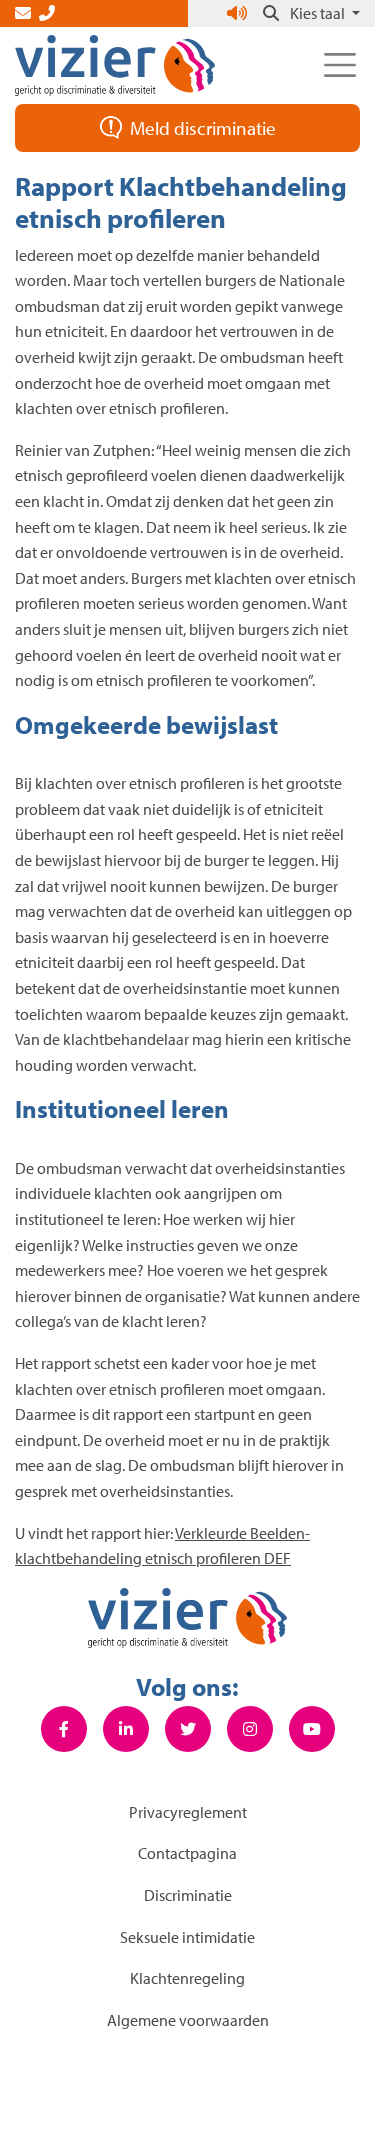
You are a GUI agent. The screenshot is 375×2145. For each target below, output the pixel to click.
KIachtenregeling (187, 1978)
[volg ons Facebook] (64, 1729)
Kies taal (319, 13)
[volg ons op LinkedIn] (126, 1729)
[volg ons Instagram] (250, 1729)
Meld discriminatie (203, 128)
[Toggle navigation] (340, 65)
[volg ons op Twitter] (188, 1729)
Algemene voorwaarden (188, 2020)
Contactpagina (187, 1853)
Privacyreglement (188, 1812)
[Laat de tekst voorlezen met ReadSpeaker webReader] (239, 13)
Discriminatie (188, 1895)
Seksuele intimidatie (187, 1937)
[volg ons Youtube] (312, 1729)
